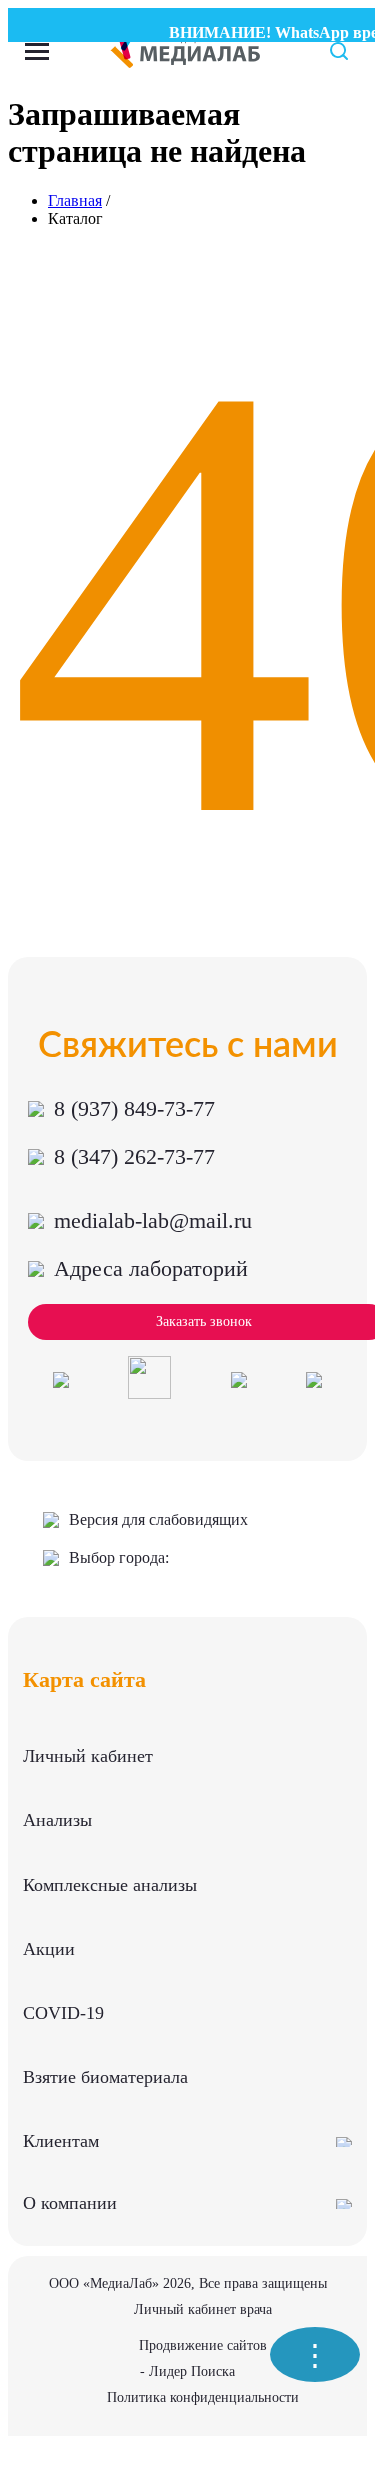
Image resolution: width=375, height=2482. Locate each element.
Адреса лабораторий (151, 1268)
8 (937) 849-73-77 (134, 1108)
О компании (70, 2203)
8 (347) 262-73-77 (134, 1156)
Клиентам (61, 2141)
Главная (75, 200)
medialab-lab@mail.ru (153, 1220)
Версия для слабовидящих (158, 1519)
